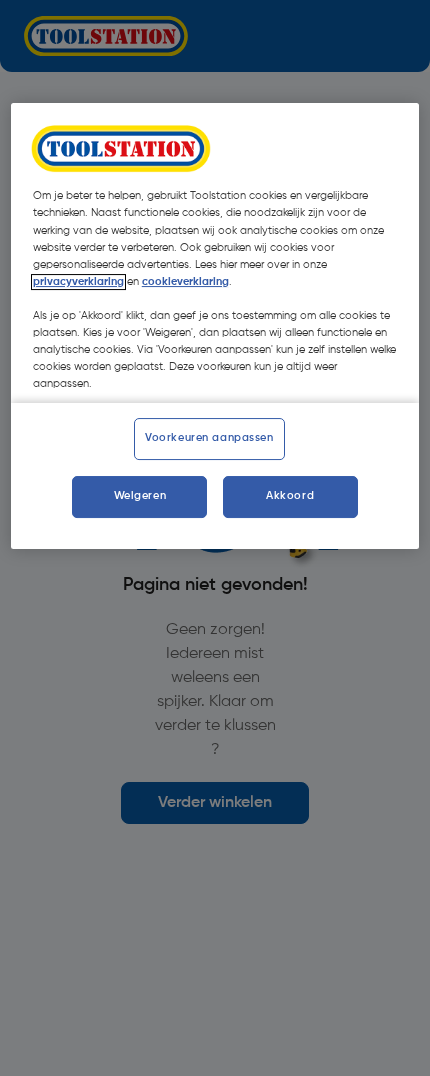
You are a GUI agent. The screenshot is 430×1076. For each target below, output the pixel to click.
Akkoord (290, 496)
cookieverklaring (185, 282)
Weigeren (140, 496)
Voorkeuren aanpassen (209, 438)
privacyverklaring (78, 282)
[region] (215, 326)
